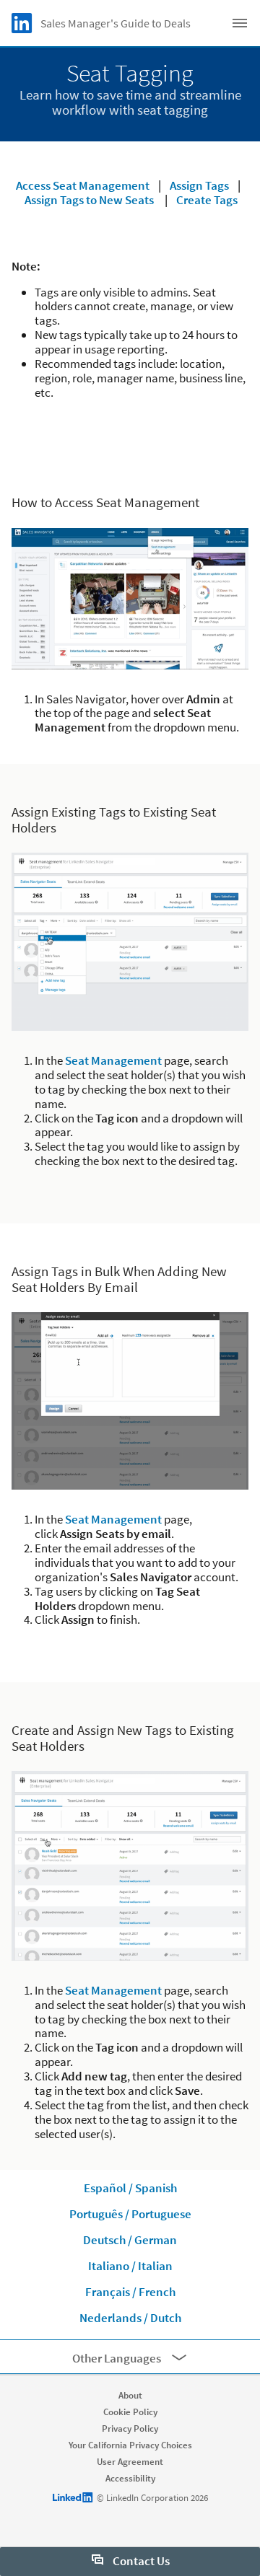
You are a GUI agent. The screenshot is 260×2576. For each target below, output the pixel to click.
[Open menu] (240, 23)
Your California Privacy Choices (130, 2445)
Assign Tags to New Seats (89, 200)
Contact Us (140, 2561)
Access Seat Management (83, 185)
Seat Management (113, 1060)
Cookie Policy (130, 2412)
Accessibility (130, 2478)
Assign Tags (199, 185)
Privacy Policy (130, 2428)
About (130, 2395)
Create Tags (207, 200)
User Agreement (130, 2462)
